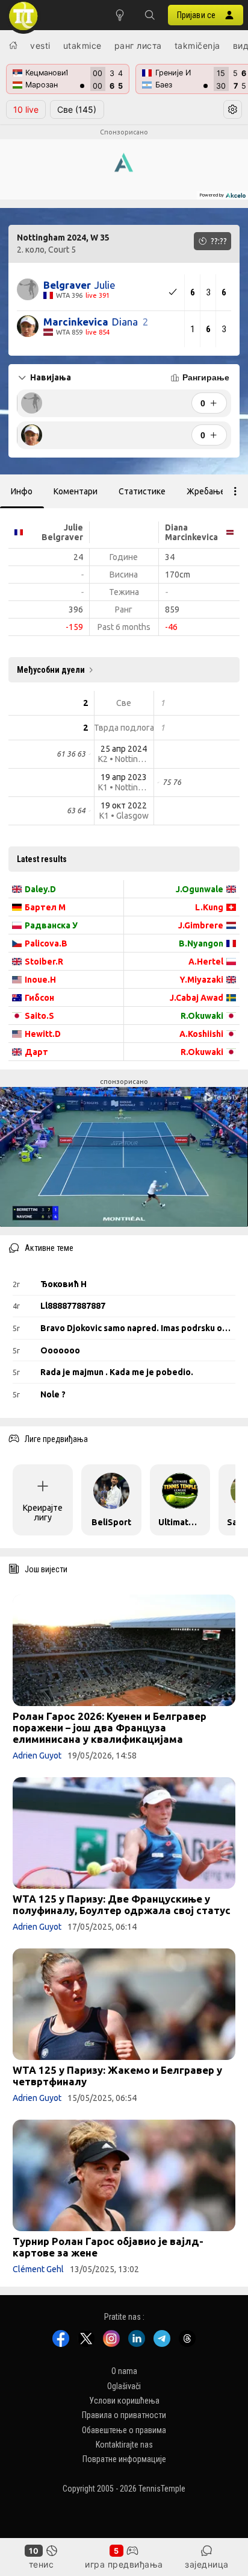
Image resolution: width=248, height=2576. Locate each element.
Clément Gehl (38, 2269)
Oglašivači (124, 2385)
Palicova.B (46, 943)
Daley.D (40, 889)
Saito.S (39, 1016)
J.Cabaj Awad (197, 998)
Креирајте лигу (43, 1513)
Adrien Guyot (37, 1756)
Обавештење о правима (124, 2430)
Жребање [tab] (206, 491)
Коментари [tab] (76, 491)
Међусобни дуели (51, 670)
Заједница (207, 2564)
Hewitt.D (43, 1034)
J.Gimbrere (201, 925)
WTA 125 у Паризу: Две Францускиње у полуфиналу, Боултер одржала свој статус (122, 1904)
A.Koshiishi (201, 1034)
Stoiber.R (44, 962)
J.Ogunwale (200, 889)
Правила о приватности (124, 2415)
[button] (150, 15)
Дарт (36, 1052)
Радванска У (51, 925)
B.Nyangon (201, 943)
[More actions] (235, 491)
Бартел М (45, 907)
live (26, 109)
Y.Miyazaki (201, 980)
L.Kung (209, 907)
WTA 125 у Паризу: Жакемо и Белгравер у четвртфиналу (117, 2076)
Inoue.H (40, 980)
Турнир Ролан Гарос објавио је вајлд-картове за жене (108, 2247)
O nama (124, 2371)
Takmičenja (197, 46)
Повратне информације (124, 2459)
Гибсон (39, 998)
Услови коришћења (124, 2400)
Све (77, 109)
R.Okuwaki (202, 1016)
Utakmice (82, 46)
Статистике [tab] (142, 491)
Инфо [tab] (22, 491)
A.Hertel (206, 962)
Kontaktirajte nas (124, 2445)
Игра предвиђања (124, 2564)
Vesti (40, 46)
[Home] (13, 45)
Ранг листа (138, 46)
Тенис (42, 2564)
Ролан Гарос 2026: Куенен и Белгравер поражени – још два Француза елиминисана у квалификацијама (110, 1727)
